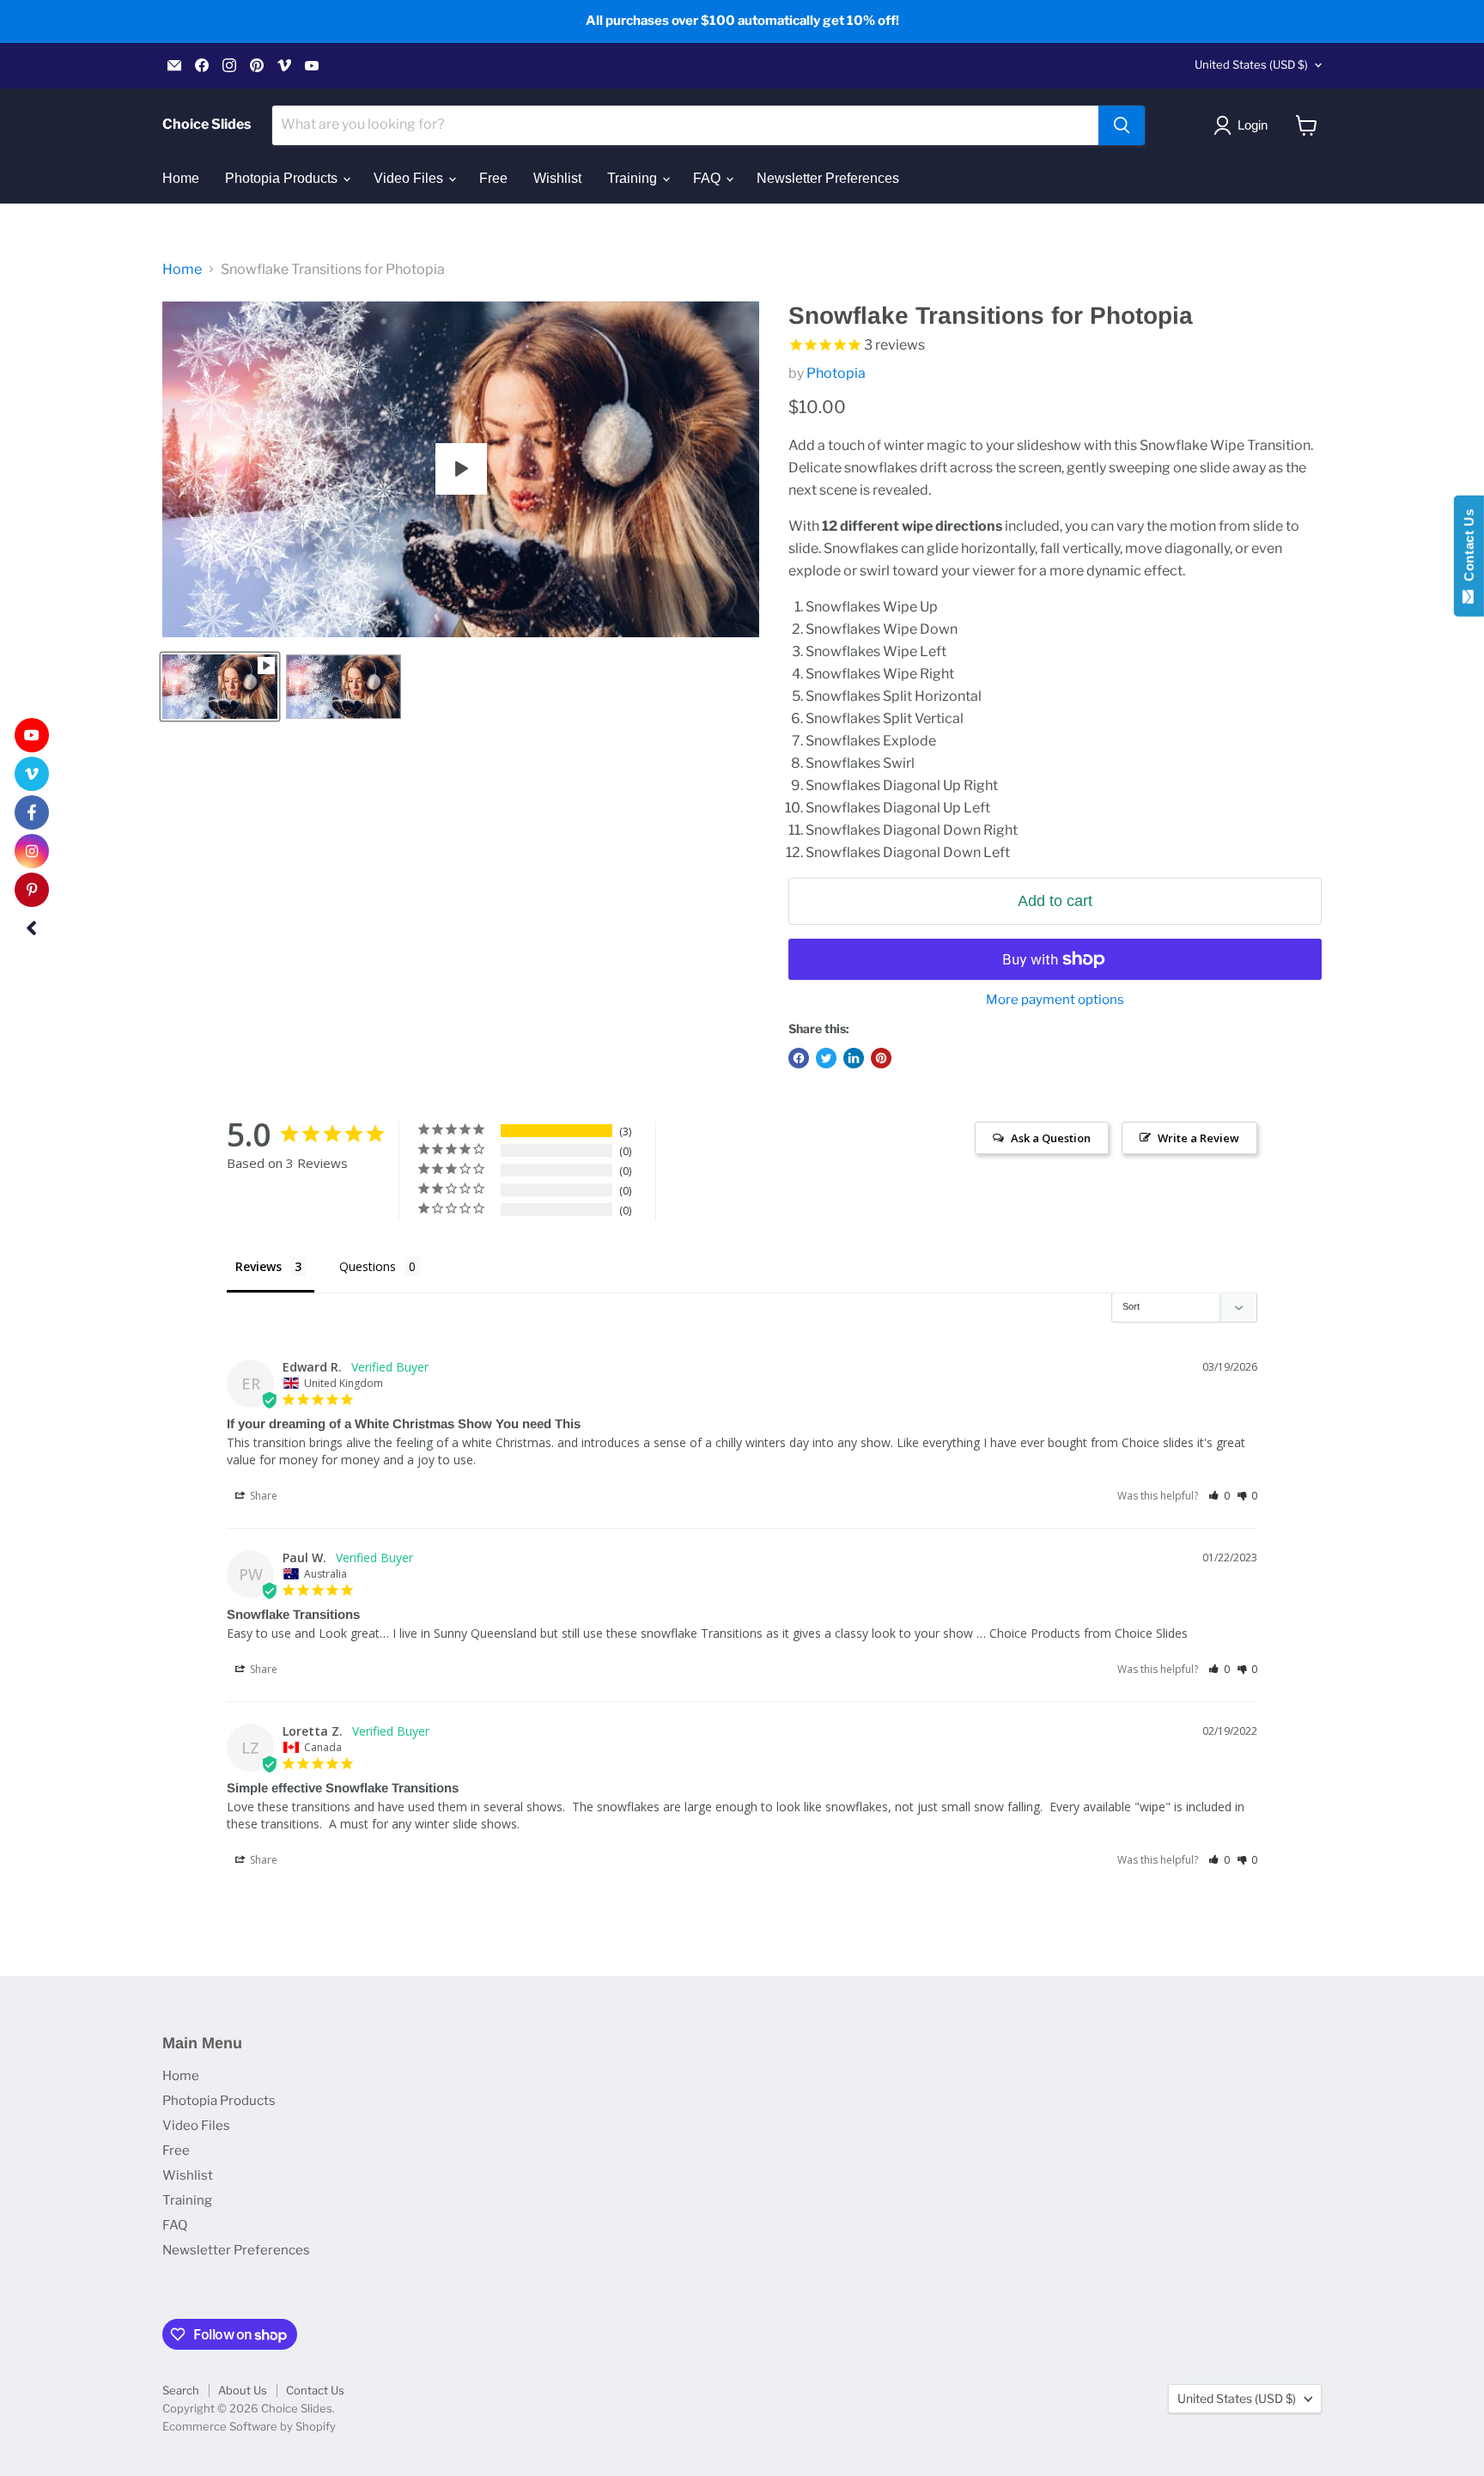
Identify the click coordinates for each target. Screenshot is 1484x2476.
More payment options (1055, 1000)
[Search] (1122, 125)
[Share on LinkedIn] (854, 1058)
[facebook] (32, 812)
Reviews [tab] (258, 1266)
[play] (461, 469)
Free (493, 178)
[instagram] (32, 851)
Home (181, 178)
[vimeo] (32, 774)
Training (634, 178)
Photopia (836, 373)
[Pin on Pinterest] (881, 1058)
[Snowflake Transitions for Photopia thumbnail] (220, 687)
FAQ (709, 178)
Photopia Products (283, 178)
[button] (1219, 1496)
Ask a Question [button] (1051, 1138)
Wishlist (557, 178)
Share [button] (262, 1496)
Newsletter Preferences (828, 178)
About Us (243, 2390)
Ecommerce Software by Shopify (249, 2426)
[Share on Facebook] (799, 1058)
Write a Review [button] (1198, 1138)
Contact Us (315, 2390)
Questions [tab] (368, 1266)
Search (181, 2390)
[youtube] (32, 735)
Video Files (410, 178)
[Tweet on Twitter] (826, 1058)
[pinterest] (32, 890)
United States (1251, 64)
